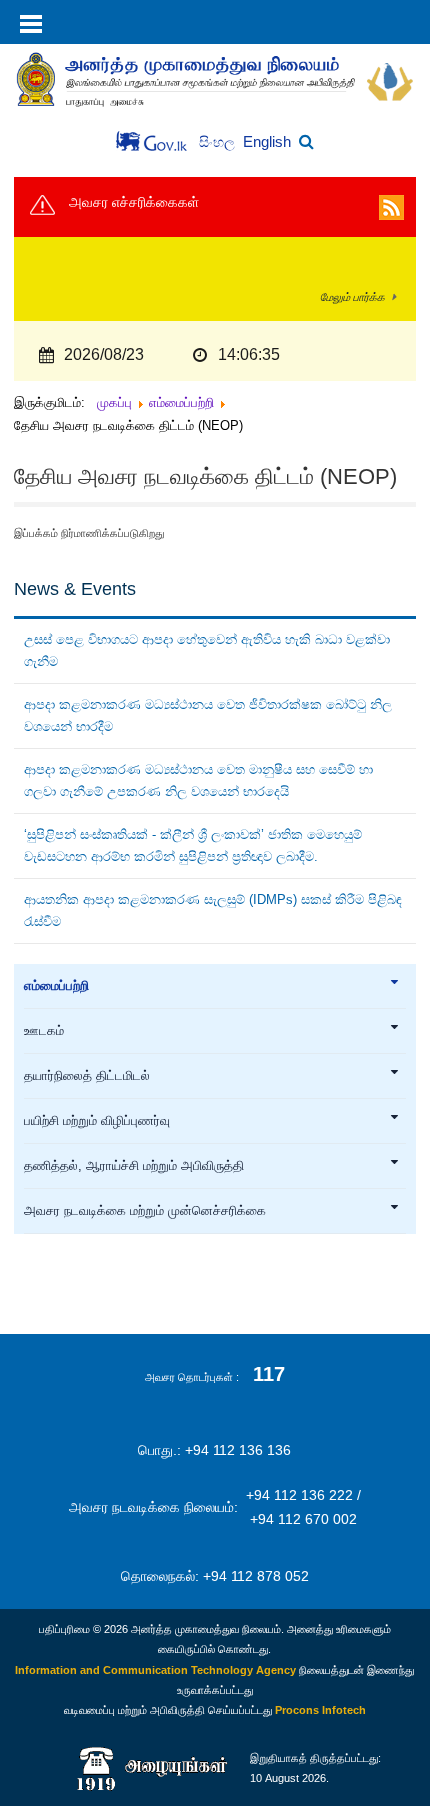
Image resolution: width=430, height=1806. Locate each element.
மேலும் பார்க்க (352, 297)
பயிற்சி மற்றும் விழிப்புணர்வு (97, 1121)
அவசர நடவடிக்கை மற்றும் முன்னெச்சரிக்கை (145, 1211)
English (267, 141)
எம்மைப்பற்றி (56, 986)
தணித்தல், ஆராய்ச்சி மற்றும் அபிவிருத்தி (134, 1166)
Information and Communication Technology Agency (155, 1670)
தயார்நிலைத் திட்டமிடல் (87, 1076)
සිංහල (219, 142)
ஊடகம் (44, 1031)
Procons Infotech (320, 1710)
